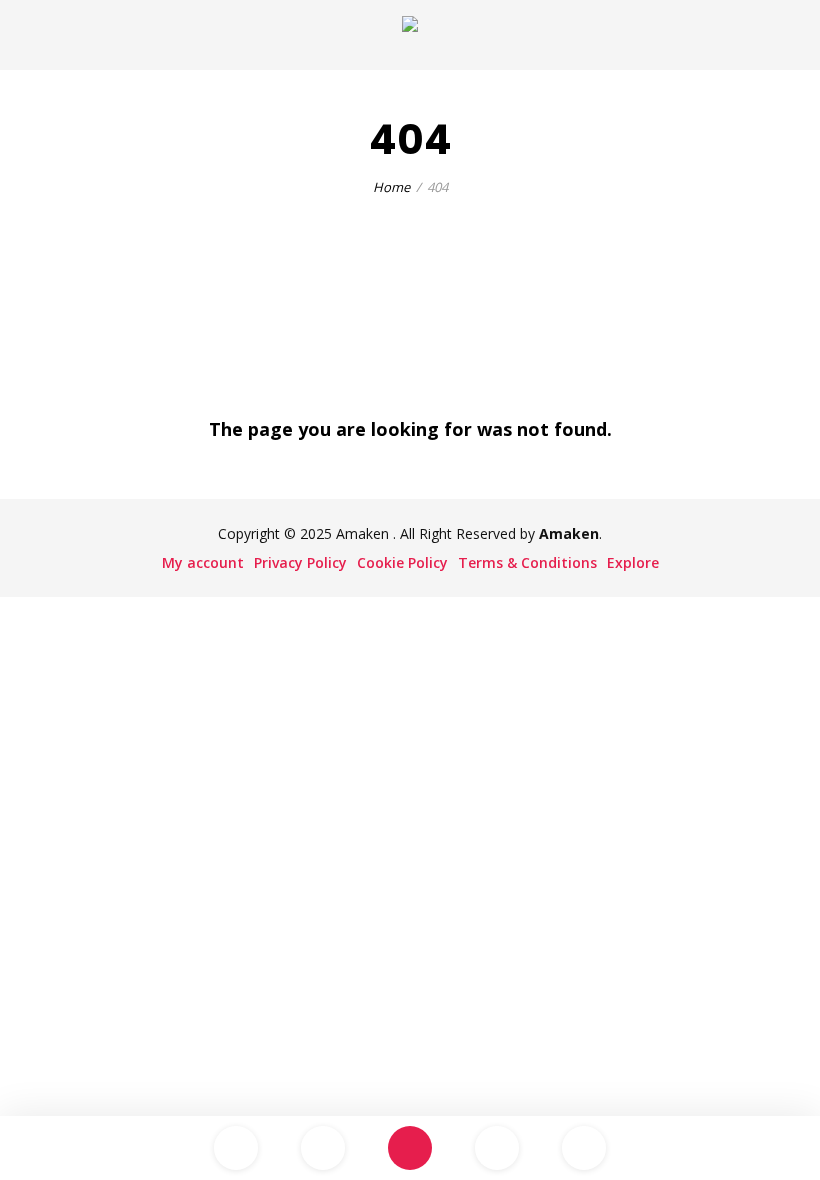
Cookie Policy (402, 562)
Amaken (569, 533)
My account (203, 562)
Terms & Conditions (527, 562)
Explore (633, 562)
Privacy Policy (300, 562)
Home (391, 187)
